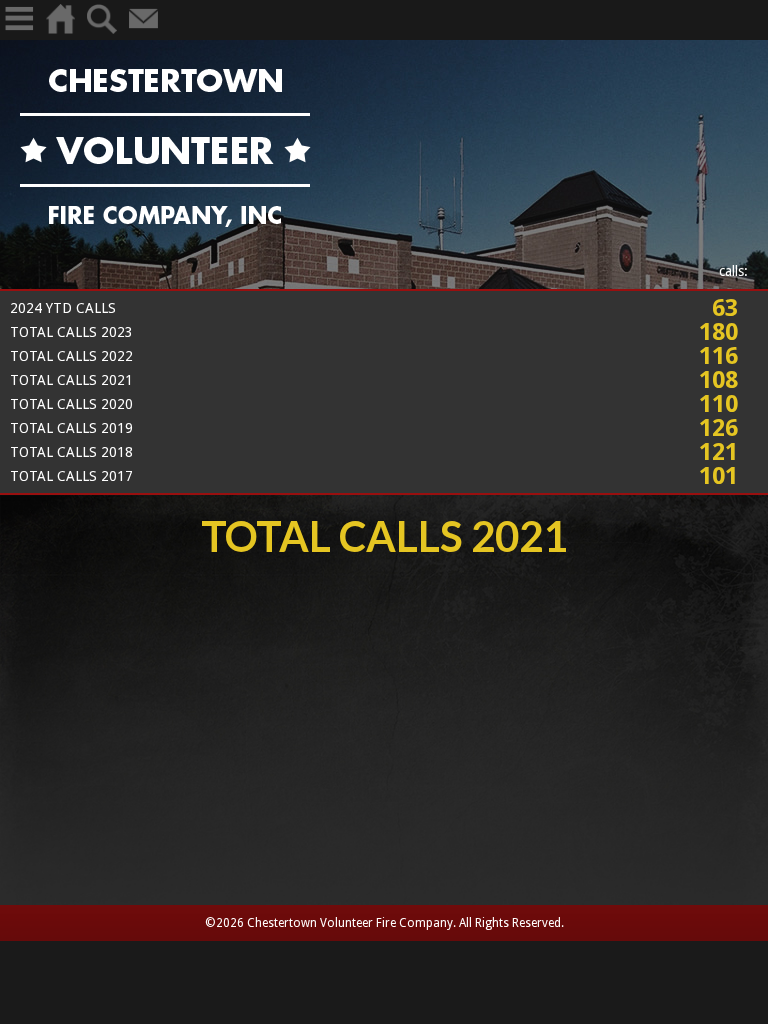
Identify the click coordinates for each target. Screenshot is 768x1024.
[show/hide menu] (19, 33)
